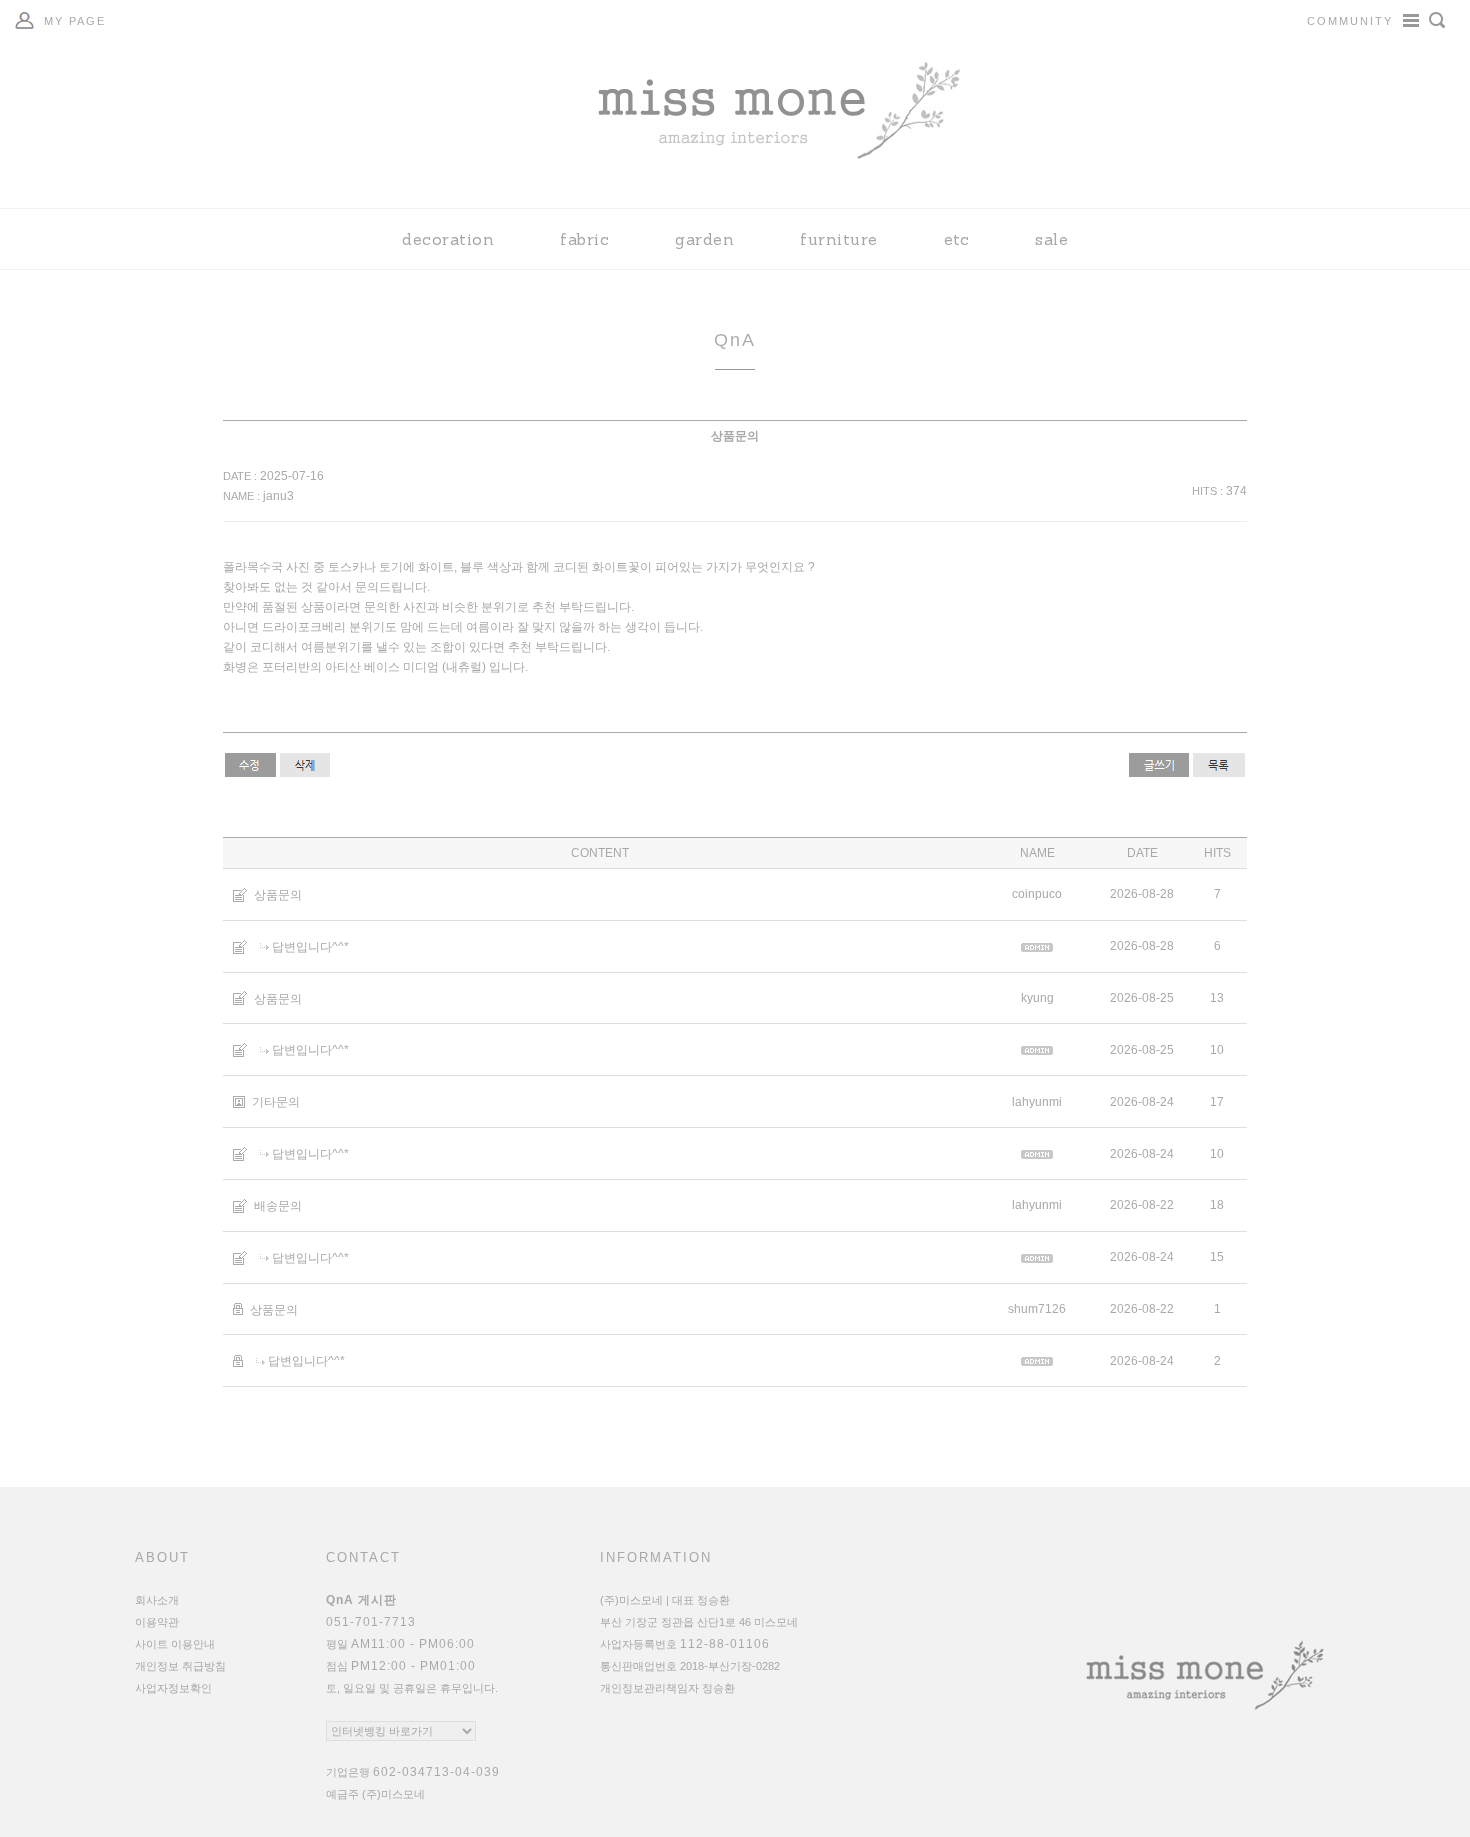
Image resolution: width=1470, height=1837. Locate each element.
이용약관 (157, 1622)
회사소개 (157, 1600)
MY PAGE (75, 21)
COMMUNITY (1350, 21)
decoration (448, 239)
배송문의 (278, 1206)
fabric (584, 239)
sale (1051, 239)
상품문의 (278, 895)
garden (704, 239)
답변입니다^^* (310, 947)
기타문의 (276, 1102)
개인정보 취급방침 (180, 1666)
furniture (839, 239)
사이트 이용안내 (175, 1644)
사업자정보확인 (173, 1688)
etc (957, 239)
